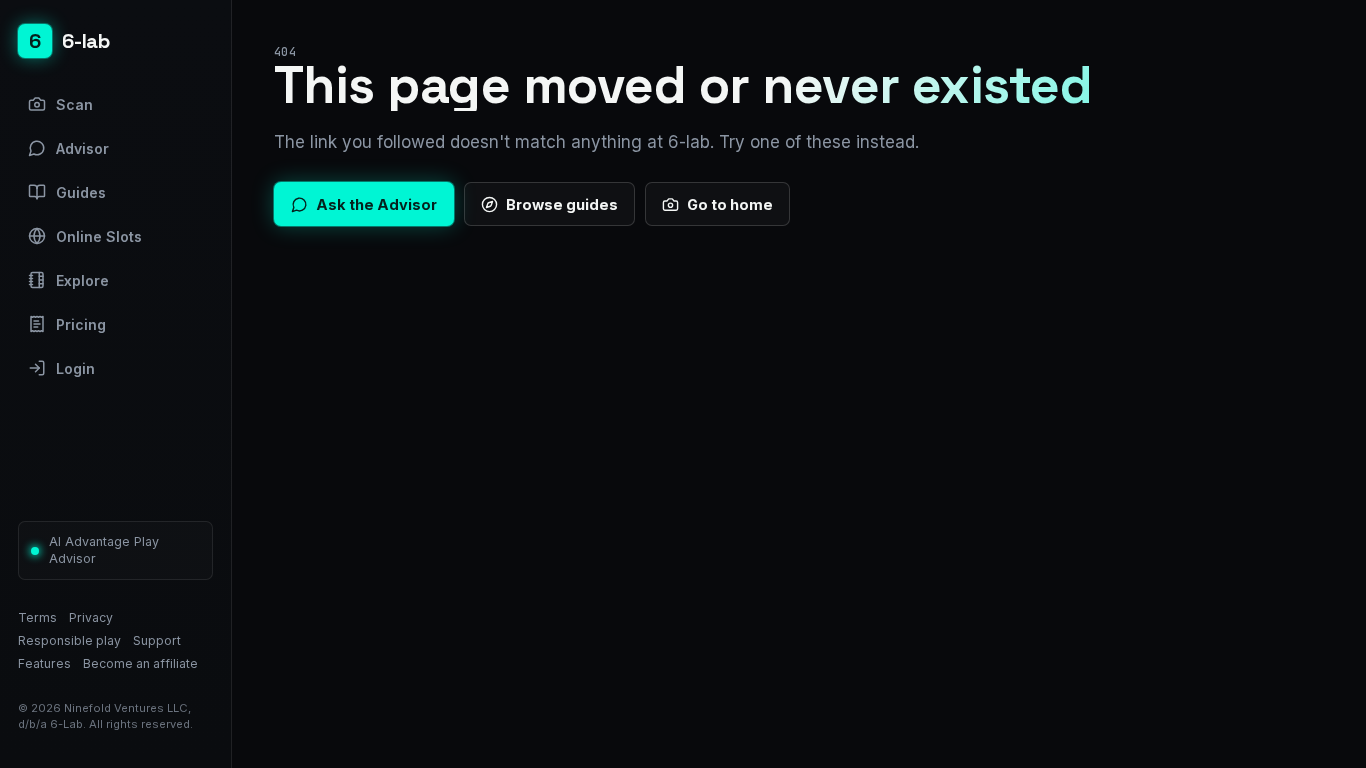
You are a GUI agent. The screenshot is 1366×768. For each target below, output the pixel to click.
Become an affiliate (140, 663)
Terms (37, 617)
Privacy (91, 617)
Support (157, 640)
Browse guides (562, 204)
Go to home (730, 204)
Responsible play (69, 640)
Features (44, 663)
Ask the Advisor (376, 204)
